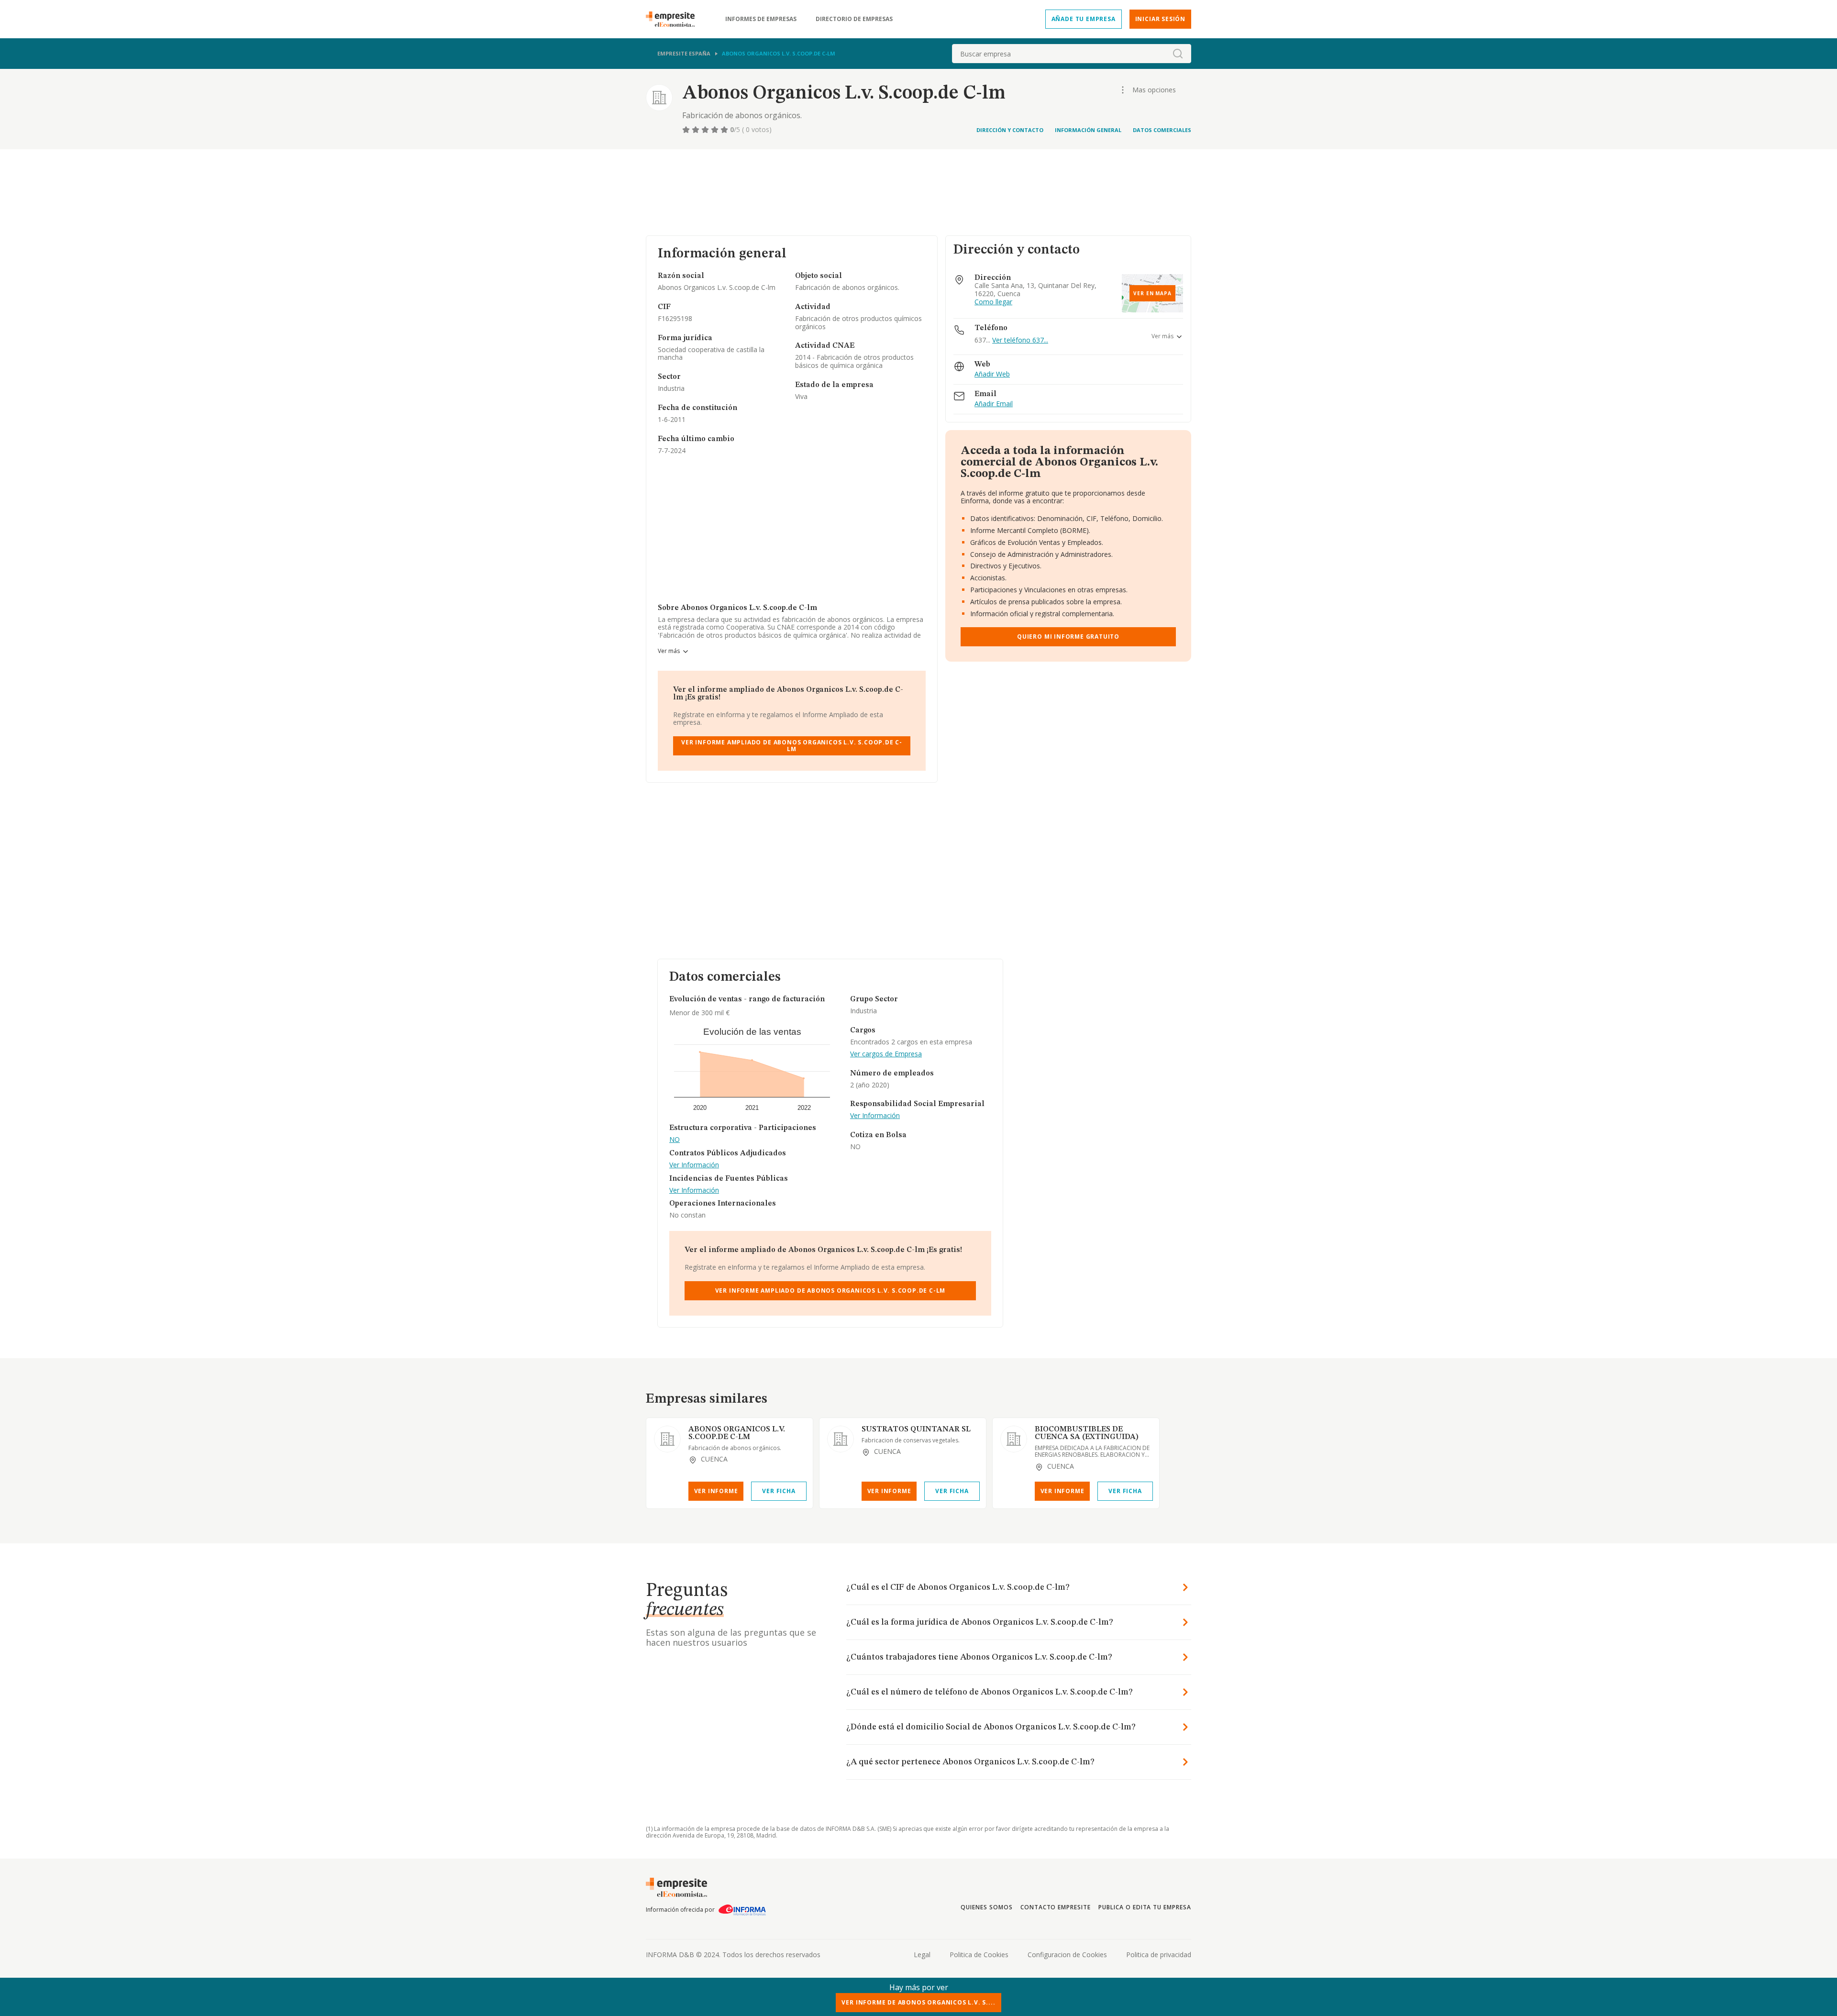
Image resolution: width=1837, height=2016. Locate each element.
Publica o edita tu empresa (1145, 1907)
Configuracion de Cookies (1067, 1955)
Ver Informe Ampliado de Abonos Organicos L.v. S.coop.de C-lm (792, 746)
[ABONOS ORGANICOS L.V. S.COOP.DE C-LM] (667, 1439)
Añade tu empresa (1084, 19)
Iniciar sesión (1160, 19)
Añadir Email (994, 404)
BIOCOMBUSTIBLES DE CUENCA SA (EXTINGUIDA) (1087, 1433)
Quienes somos (986, 1907)
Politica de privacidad (1159, 1955)
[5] (725, 130)
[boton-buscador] (1178, 54)
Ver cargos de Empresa (886, 1054)
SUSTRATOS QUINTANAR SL (916, 1429)
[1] (687, 130)
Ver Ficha (779, 1491)
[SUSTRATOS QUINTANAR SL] (841, 1439)
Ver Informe (716, 1491)
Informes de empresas (761, 19)
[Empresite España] (674, 19)
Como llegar (993, 302)
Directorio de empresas (854, 19)
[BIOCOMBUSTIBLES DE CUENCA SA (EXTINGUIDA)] (1014, 1439)
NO (675, 1140)
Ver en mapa (1152, 293)
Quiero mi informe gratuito (1068, 637)
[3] (706, 130)
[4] (716, 130)
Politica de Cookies (979, 1955)
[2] (697, 130)
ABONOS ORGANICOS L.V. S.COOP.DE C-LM (737, 1433)
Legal (922, 1955)
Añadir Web (992, 374)
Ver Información (694, 1165)
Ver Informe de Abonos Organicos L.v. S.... (918, 2002)
